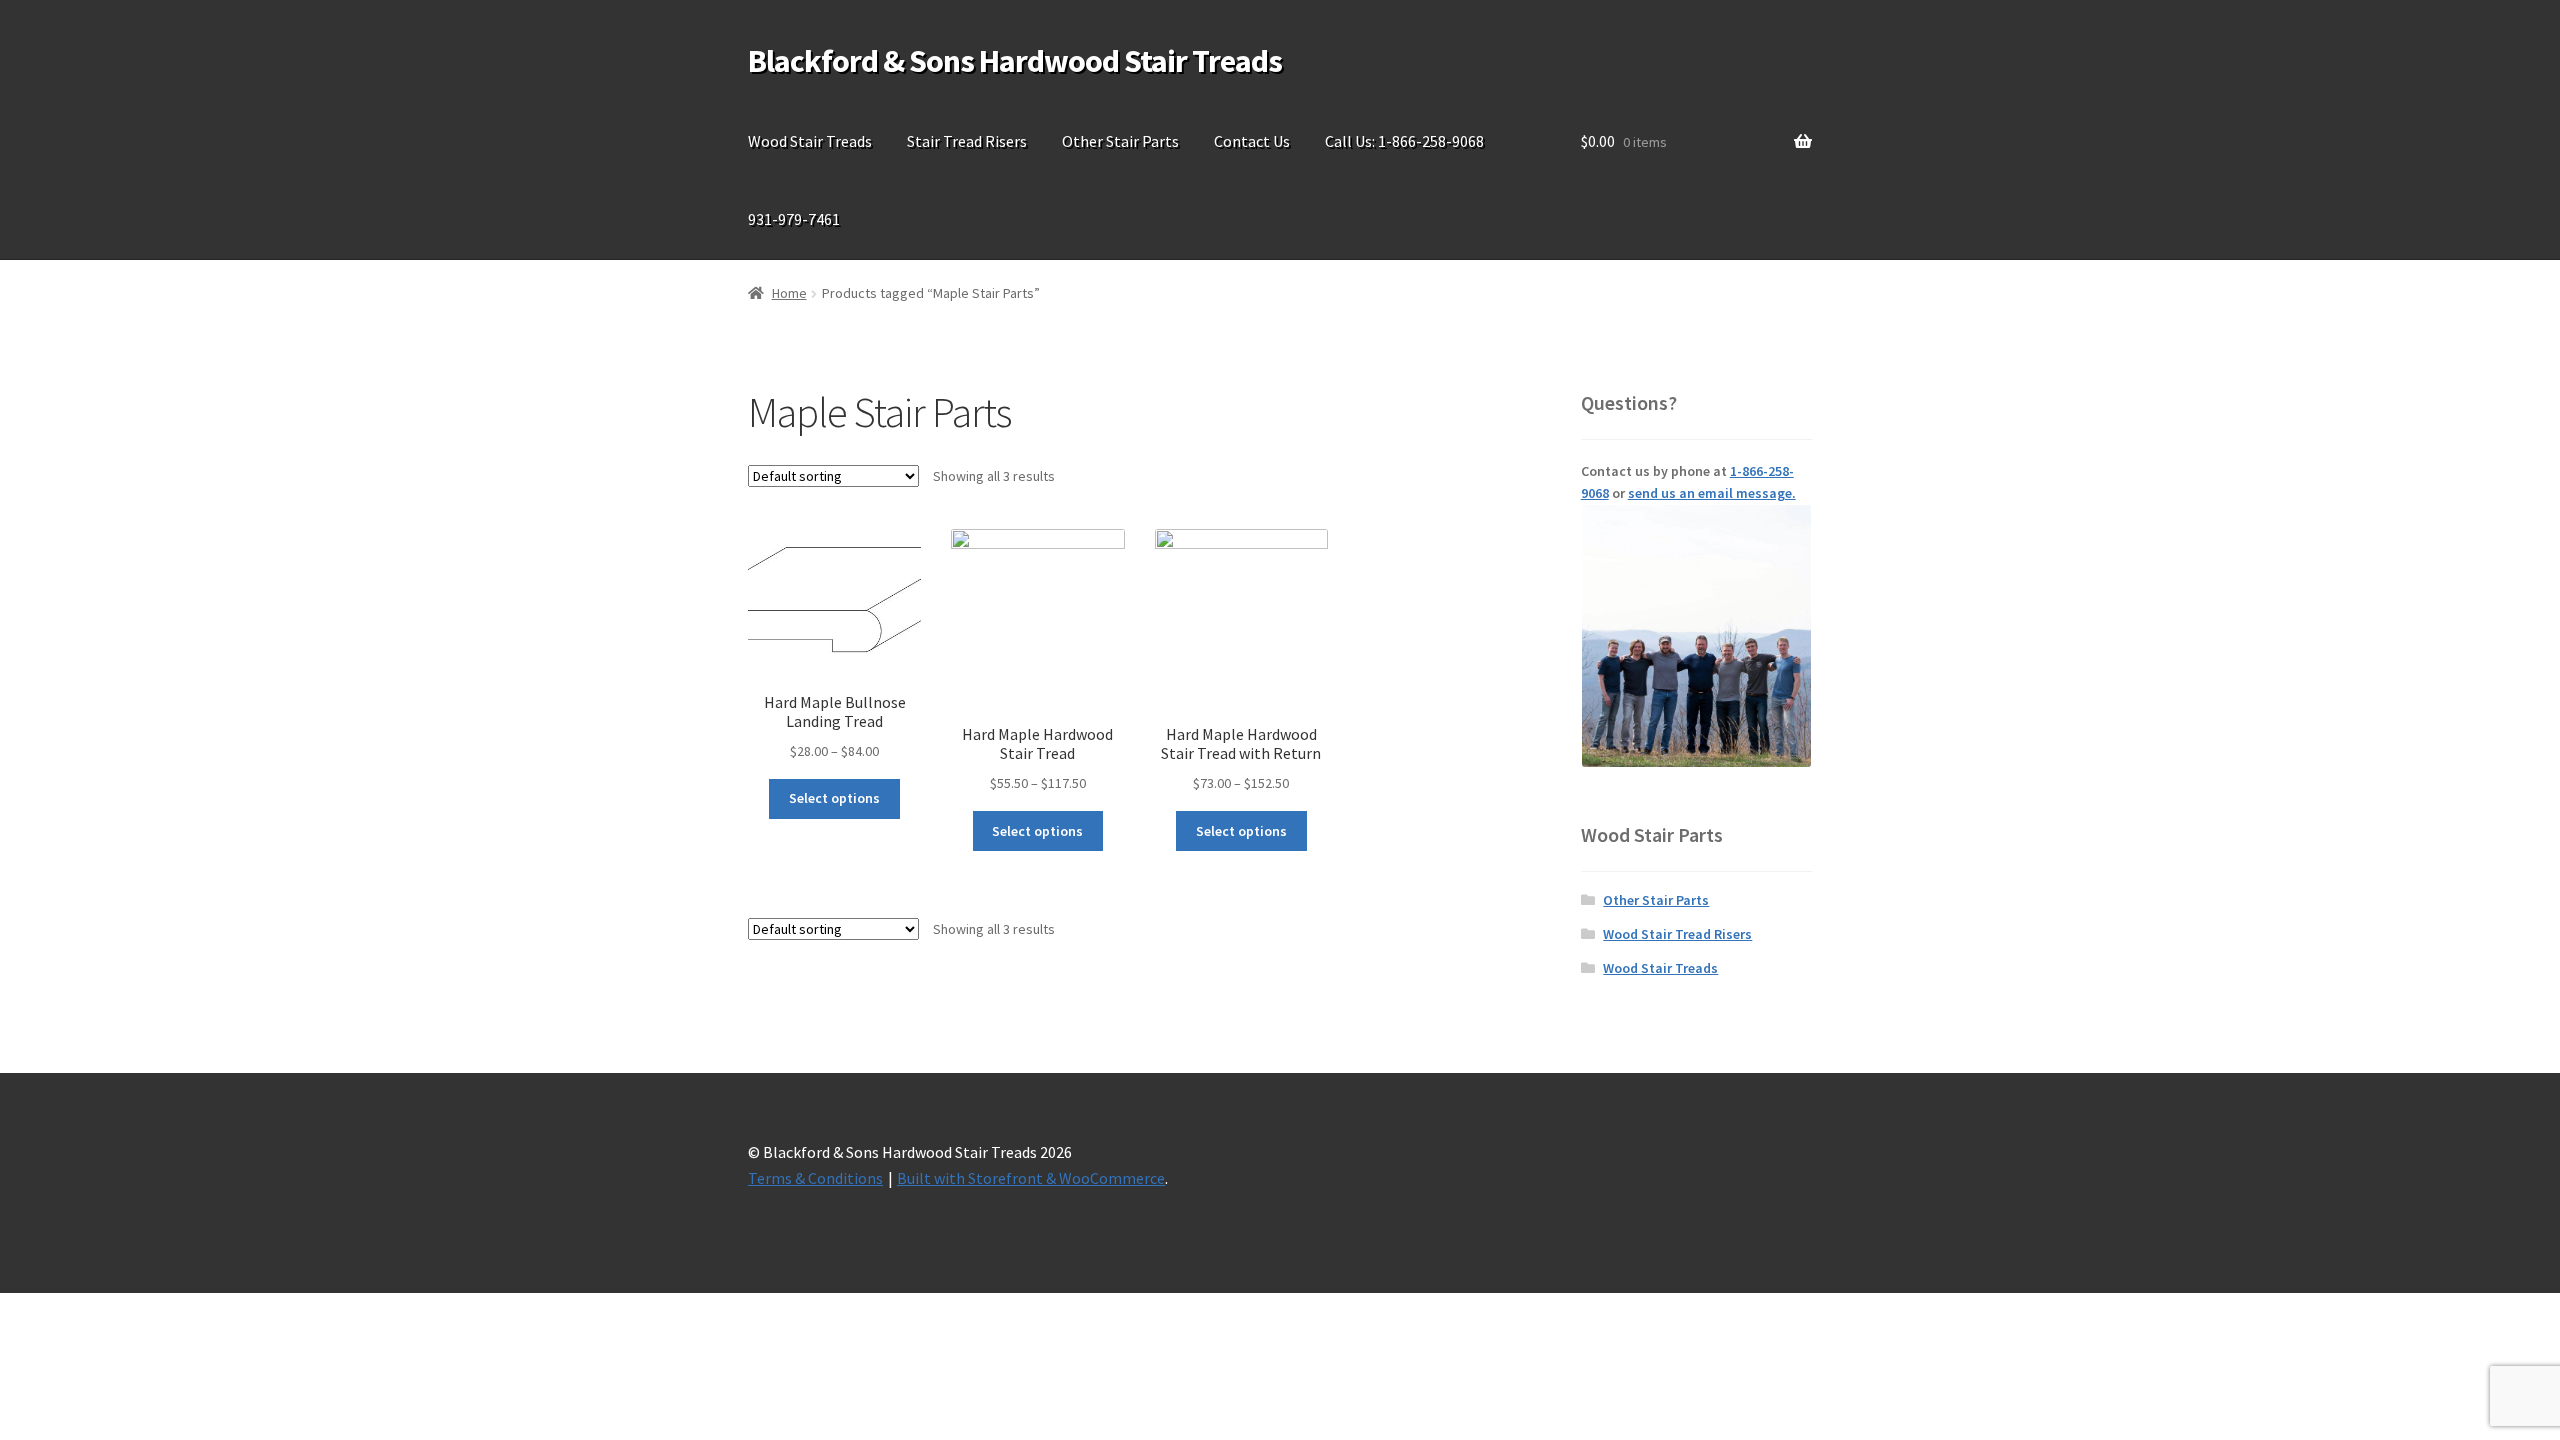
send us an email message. (1712, 493)
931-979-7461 (794, 219)
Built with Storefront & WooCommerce (1031, 1178)
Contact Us (1252, 141)
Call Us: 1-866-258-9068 (1404, 141)
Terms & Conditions (815, 1178)
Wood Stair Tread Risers (1677, 934)
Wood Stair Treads (810, 141)
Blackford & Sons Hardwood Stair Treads (1015, 61)
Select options (834, 798)
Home (789, 293)
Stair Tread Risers (967, 141)
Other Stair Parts (1120, 141)
